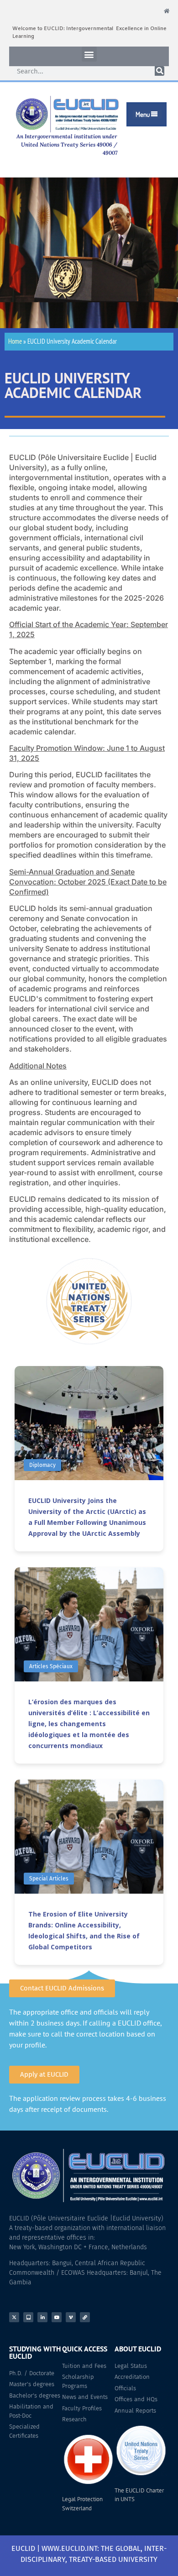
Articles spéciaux (51, 1666)
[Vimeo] (71, 2317)
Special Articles (49, 1879)
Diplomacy (42, 1465)
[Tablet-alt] (28, 2317)
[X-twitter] (14, 2317)
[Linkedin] (42, 2317)
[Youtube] (57, 2317)
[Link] (85, 2317)
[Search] (160, 71)
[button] (89, 54)
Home (15, 341)
